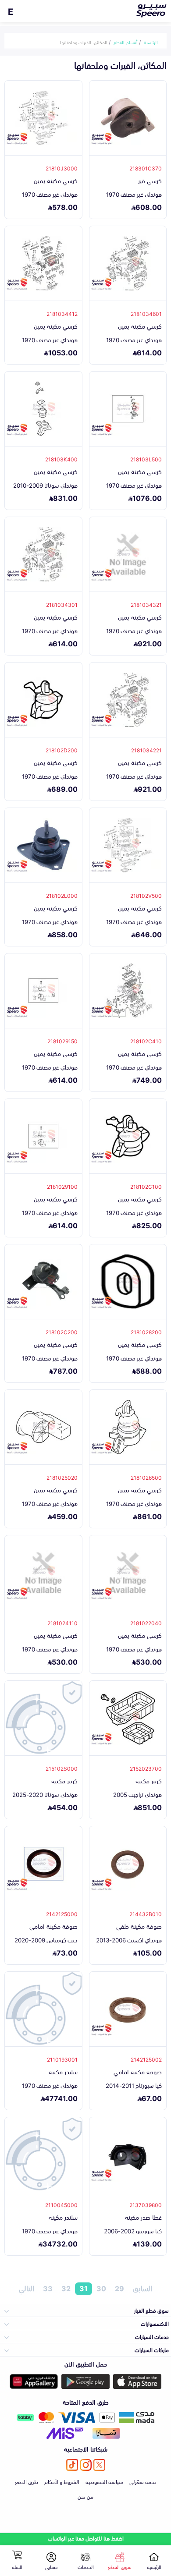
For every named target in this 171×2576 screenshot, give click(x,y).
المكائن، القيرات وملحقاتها (84, 42)
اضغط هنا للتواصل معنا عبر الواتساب (86, 2538)
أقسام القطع (126, 42)
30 (101, 2289)
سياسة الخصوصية (104, 2481)
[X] (99, 2465)
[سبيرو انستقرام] (86, 2465)
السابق (142, 2289)
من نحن (85, 2496)
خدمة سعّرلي (143, 2481)
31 (84, 2289)
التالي (27, 2289)
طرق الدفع (27, 2481)
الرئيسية (151, 42)
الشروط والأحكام (62, 2481)
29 (119, 2289)
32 (66, 2289)
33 (48, 2289)
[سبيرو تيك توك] (72, 2465)
